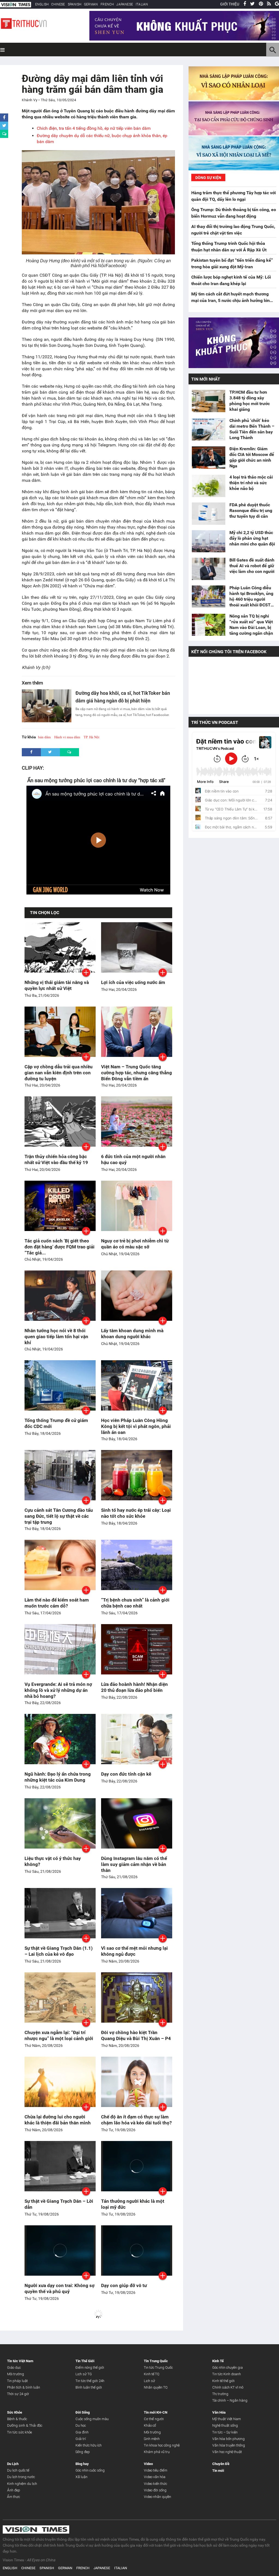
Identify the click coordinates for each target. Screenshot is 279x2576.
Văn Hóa (219, 2412)
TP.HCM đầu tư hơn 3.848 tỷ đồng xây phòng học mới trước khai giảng (250, 401)
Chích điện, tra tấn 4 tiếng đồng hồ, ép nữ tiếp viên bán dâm (94, 128)
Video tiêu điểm (156, 2470)
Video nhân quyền (157, 2497)
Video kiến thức (155, 2484)
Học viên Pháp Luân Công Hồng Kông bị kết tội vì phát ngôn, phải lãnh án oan (136, 1426)
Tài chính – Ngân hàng (230, 2400)
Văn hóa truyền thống (229, 2445)
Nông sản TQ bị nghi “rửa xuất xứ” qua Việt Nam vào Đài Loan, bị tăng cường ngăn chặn (251, 625)
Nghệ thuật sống (225, 2425)
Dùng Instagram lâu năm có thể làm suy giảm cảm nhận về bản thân (134, 1864)
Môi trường (16, 2374)
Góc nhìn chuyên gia (228, 2367)
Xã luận (81, 2477)
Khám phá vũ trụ (157, 2452)
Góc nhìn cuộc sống (90, 2470)
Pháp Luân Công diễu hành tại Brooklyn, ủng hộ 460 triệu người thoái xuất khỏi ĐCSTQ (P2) (251, 596)
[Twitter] (252, 4)
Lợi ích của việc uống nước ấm (133, 982)
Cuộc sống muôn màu (92, 2419)
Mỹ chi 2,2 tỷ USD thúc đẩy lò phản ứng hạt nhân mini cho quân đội (252, 538)
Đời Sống (83, 2412)
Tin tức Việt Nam (20, 2361)
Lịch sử (149, 2381)
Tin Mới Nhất (206, 379)
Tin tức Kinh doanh (227, 2374)
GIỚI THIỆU (230, 4)
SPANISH (75, 4)
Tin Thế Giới (85, 2361)
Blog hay (82, 2464)
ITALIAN (142, 4)
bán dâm (44, 737)
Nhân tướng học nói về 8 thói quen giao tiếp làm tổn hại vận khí (56, 1337)
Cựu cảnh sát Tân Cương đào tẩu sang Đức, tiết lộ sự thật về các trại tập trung (59, 1516)
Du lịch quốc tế (18, 2470)
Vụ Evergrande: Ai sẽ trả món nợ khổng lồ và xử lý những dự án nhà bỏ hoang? (58, 1690)
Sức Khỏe (15, 2412)
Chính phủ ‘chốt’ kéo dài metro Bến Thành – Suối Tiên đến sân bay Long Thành (252, 429)
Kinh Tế (218, 2361)
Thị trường (220, 2394)
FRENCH (107, 4)
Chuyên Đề (221, 2464)
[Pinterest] (261, 4)
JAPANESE (125, 4)
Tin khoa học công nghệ (162, 2445)
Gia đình (82, 2432)
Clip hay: (33, 768)
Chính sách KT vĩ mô (228, 2387)
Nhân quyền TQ (156, 2387)
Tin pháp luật (17, 2381)
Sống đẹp (83, 2452)
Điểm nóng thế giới (90, 2367)
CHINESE (58, 4)
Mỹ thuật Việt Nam (227, 2419)
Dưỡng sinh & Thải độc (25, 2425)
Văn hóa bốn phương (228, 2439)
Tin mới (218, 2471)
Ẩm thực (13, 2497)
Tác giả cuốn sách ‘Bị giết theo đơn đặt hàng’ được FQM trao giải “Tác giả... (60, 1247)
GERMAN (91, 4)
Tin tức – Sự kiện (225, 2432)
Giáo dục (14, 2367)
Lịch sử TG (84, 2374)
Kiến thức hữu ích (89, 2445)
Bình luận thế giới (89, 2387)
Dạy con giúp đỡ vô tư (124, 2285)
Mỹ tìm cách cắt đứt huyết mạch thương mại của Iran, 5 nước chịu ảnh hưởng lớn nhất (231, 300)
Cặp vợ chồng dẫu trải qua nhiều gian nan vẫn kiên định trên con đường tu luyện (59, 1073)
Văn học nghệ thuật (227, 2452)
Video (148, 2464)
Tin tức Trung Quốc (158, 2367)
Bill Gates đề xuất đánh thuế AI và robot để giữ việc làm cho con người (252, 566)
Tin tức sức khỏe (19, 2432)
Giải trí (81, 2439)
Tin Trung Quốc (156, 2361)
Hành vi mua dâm (67, 737)
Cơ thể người (154, 2419)
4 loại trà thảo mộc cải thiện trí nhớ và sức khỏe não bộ (251, 483)
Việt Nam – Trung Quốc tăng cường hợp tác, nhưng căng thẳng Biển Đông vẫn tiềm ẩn (137, 1073)
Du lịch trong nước (21, 2477)
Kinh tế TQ (152, 2374)
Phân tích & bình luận (24, 2387)
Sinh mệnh (152, 2439)
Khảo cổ (150, 2425)
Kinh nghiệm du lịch (22, 2484)
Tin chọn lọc (45, 913)
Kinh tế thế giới (223, 2381)
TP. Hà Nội (92, 737)
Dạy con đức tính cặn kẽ (126, 1774)
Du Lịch (13, 2464)
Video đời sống (155, 2490)
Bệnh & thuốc (17, 2419)
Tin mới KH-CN (156, 2412)
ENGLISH (42, 4)
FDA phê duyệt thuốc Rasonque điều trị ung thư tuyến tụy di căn (251, 510)
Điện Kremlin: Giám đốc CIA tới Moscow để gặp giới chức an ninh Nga (252, 457)
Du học (81, 2425)
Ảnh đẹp (14, 2490)
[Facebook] (245, 4)
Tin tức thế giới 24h (90, 2381)
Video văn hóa (155, 2477)
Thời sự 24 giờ (18, 2394)
